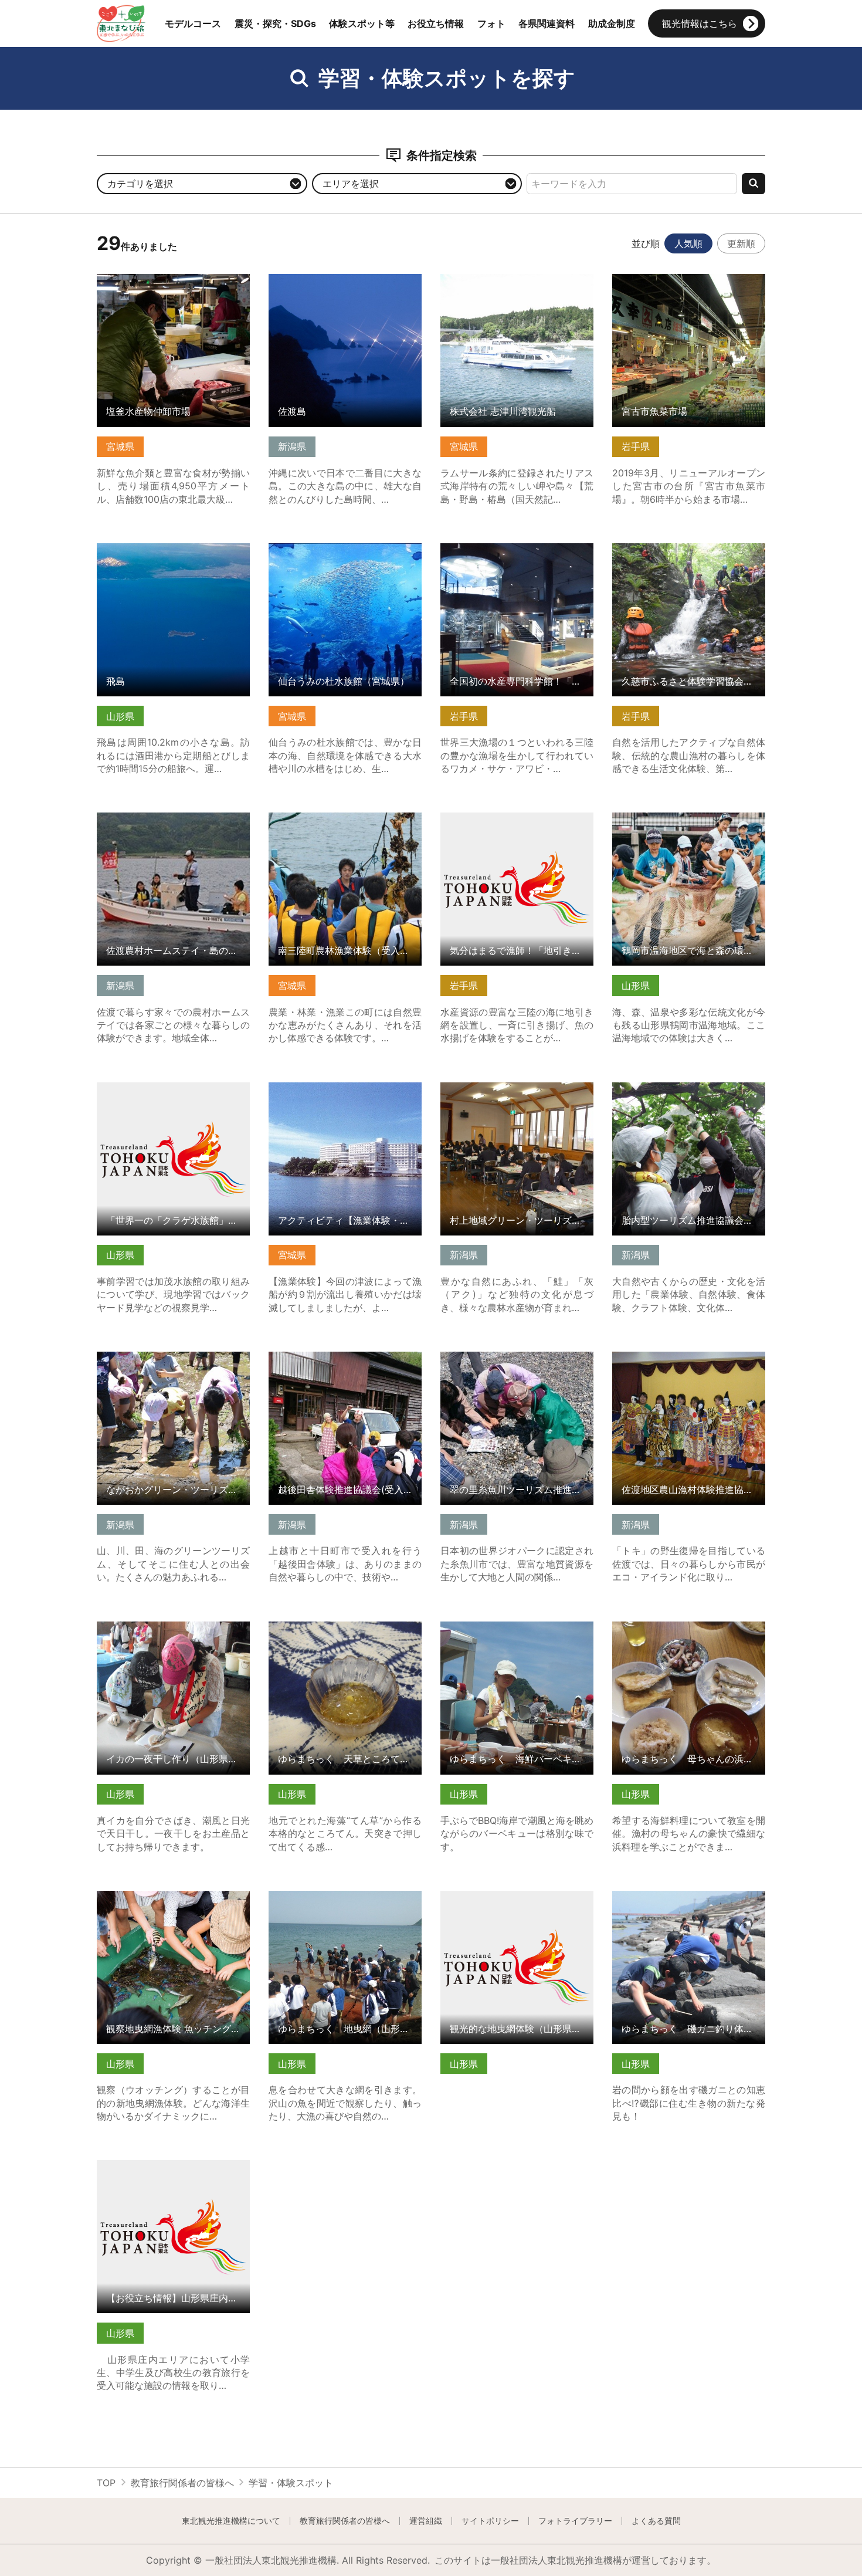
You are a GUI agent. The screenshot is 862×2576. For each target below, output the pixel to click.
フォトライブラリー (575, 2521)
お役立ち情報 (436, 23)
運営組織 (426, 2521)
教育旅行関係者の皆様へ (182, 2483)
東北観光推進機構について (231, 2521)
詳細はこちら (125, 280)
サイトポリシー (490, 2521)
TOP (106, 2483)
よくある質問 (656, 2521)
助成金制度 (612, 23)
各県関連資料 (547, 23)
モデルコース (193, 23)
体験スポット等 (362, 23)
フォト (491, 23)
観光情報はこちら (700, 23)
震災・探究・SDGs (275, 23)
